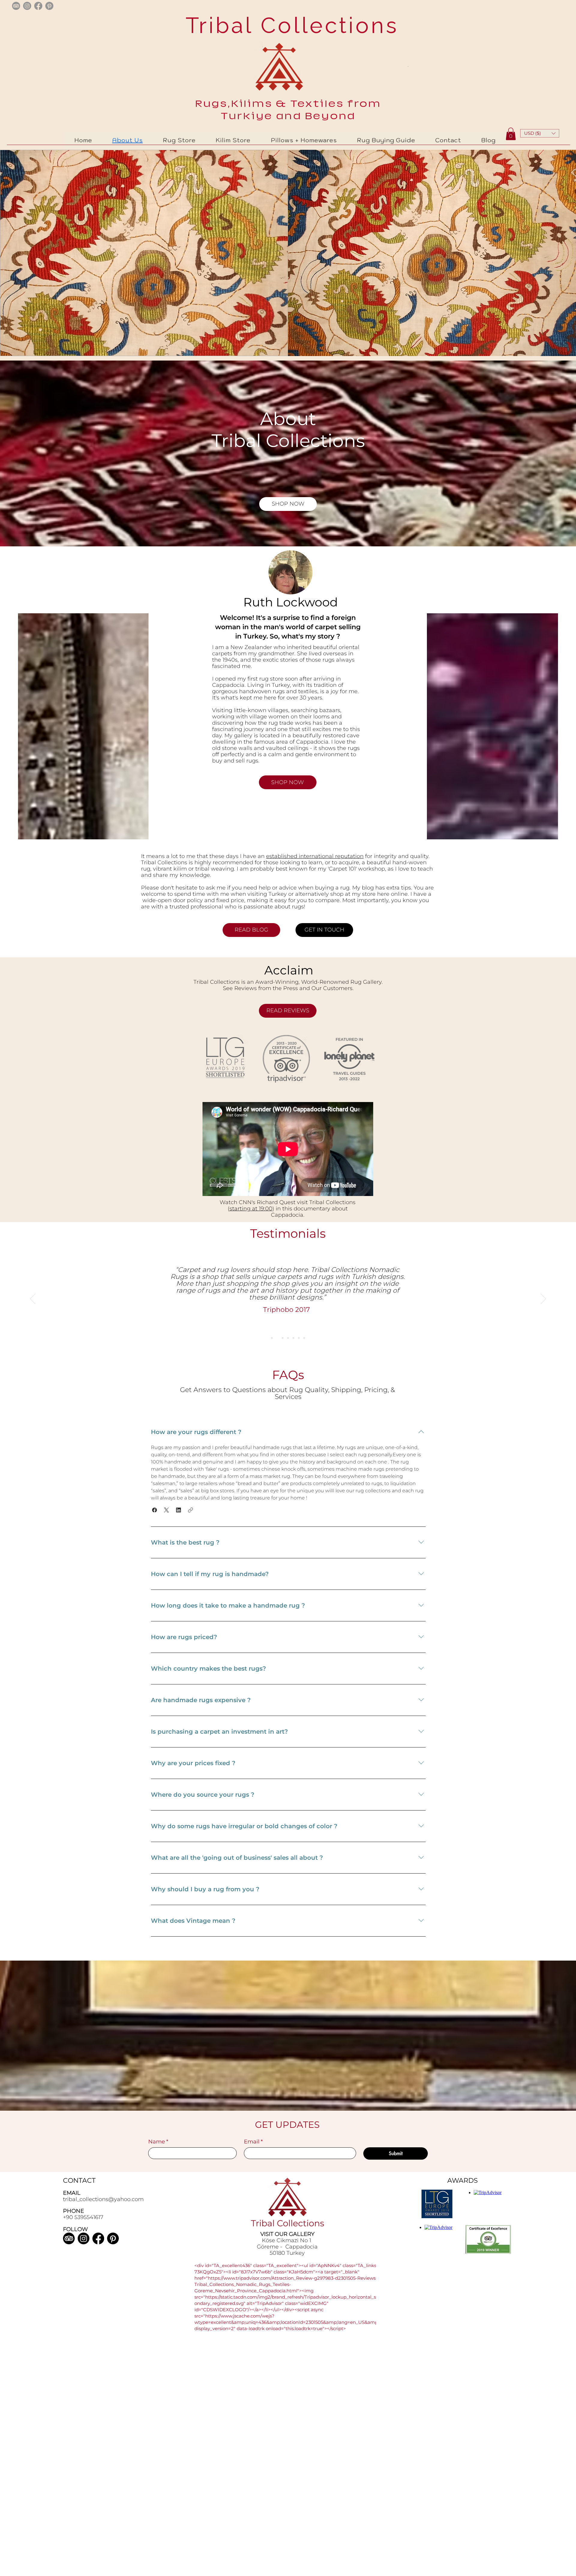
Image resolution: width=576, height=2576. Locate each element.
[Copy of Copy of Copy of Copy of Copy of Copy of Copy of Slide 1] (272, 1338)
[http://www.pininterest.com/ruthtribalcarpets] (49, 6)
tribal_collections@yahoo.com (103, 2199)
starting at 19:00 (251, 1209)
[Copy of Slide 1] (283, 1338)
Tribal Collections (288, 25)
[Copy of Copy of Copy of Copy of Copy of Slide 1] (304, 1338)
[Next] (543, 1299)
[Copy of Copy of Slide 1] (288, 1338)
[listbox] (540, 133)
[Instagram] (84, 2238)
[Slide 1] (277, 1338)
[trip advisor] (16, 6)
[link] (511, 134)
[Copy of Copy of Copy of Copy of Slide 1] (299, 1338)
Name (158, 2142)
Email (253, 2142)
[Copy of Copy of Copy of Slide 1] (293, 1338)
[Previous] (33, 1299)
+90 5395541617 (83, 2217)
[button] (540, 133)
